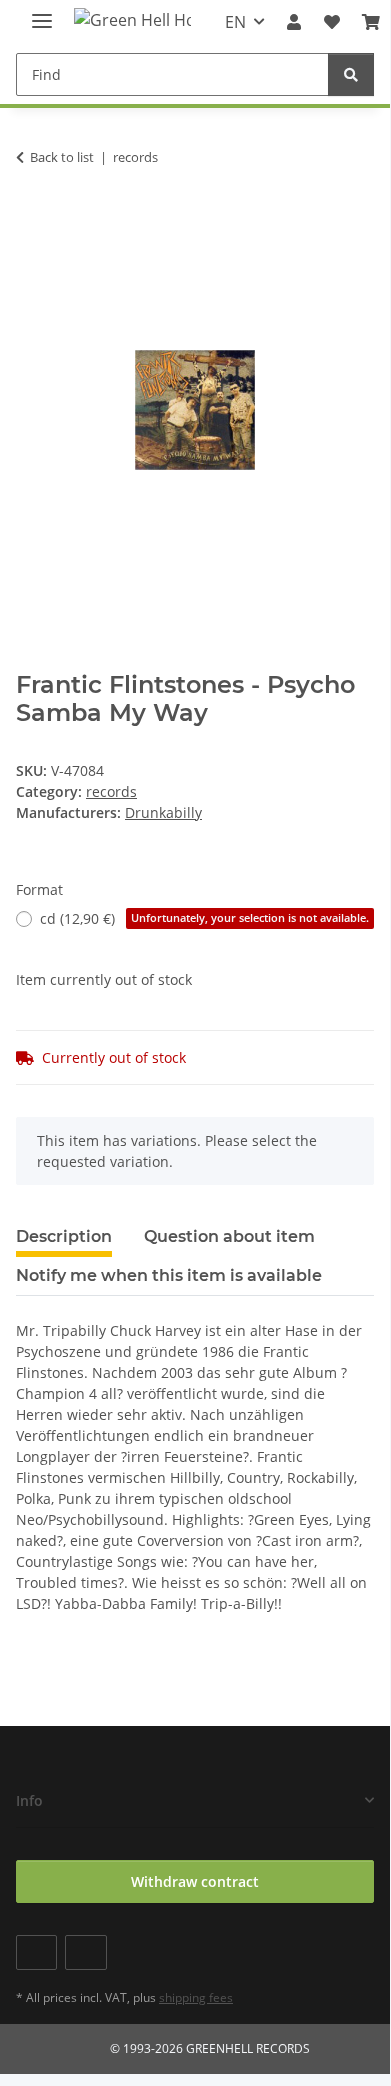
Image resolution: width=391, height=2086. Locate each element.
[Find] (351, 74)
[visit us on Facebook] (36, 1952)
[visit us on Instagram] (85, 1952)
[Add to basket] (32, 220)
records (111, 791)
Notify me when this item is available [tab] (169, 1275)
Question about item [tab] (229, 1236)
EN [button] (235, 22)
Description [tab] (64, 1236)
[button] (294, 22)
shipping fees (196, 1997)
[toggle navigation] (42, 12)
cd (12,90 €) (204, 918)
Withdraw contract (195, 1881)
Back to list (62, 157)
